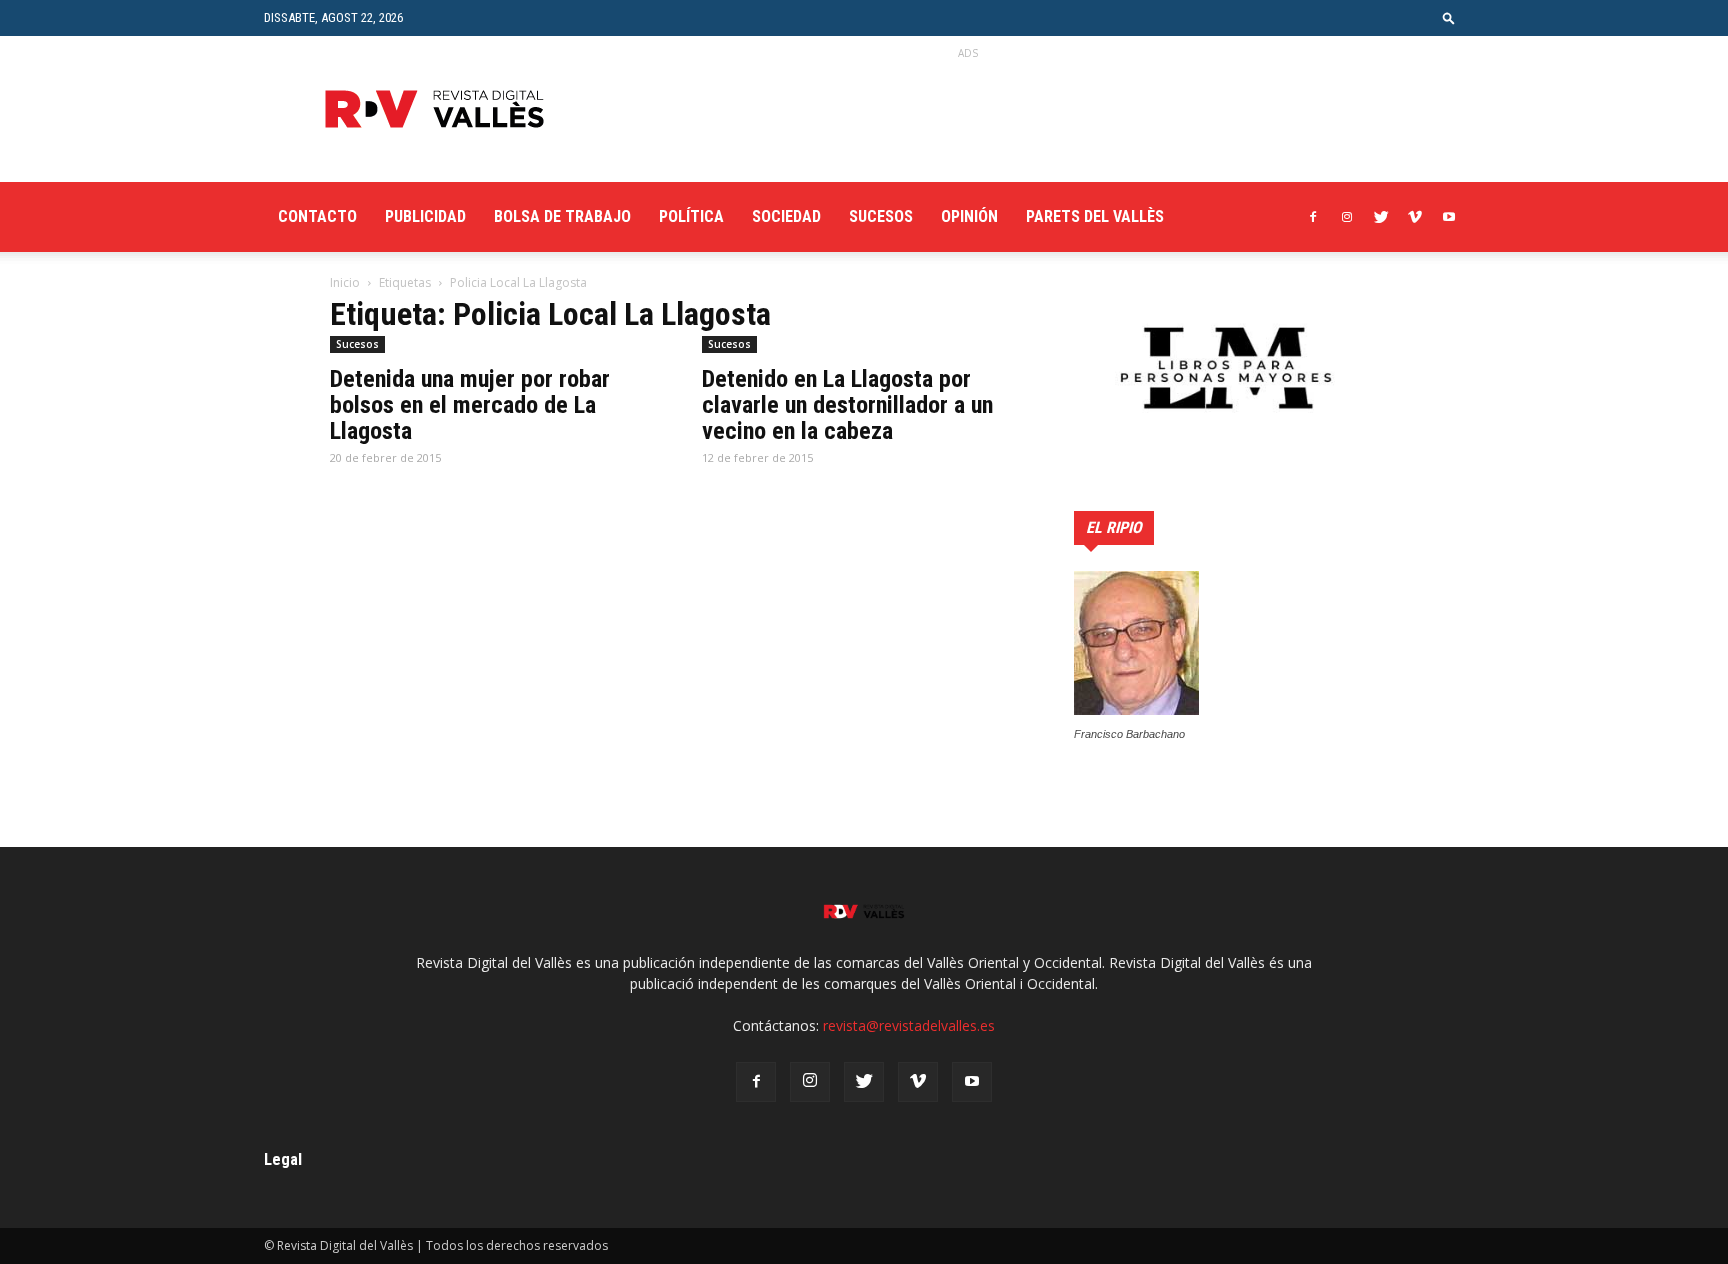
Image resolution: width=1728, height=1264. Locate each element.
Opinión (969, 216)
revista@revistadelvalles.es (909, 1025)
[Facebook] (1313, 217)
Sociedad (786, 216)
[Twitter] (1381, 217)
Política (691, 216)
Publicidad (425, 216)
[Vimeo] (1415, 217)
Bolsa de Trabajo (562, 216)
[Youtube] (1449, 217)
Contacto (317, 216)
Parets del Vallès (1095, 216)
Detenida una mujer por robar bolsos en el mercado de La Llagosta (470, 405)
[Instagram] (1347, 217)
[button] (1449, 17)
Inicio (345, 282)
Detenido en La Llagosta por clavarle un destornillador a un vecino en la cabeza (847, 405)
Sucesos (881, 216)
